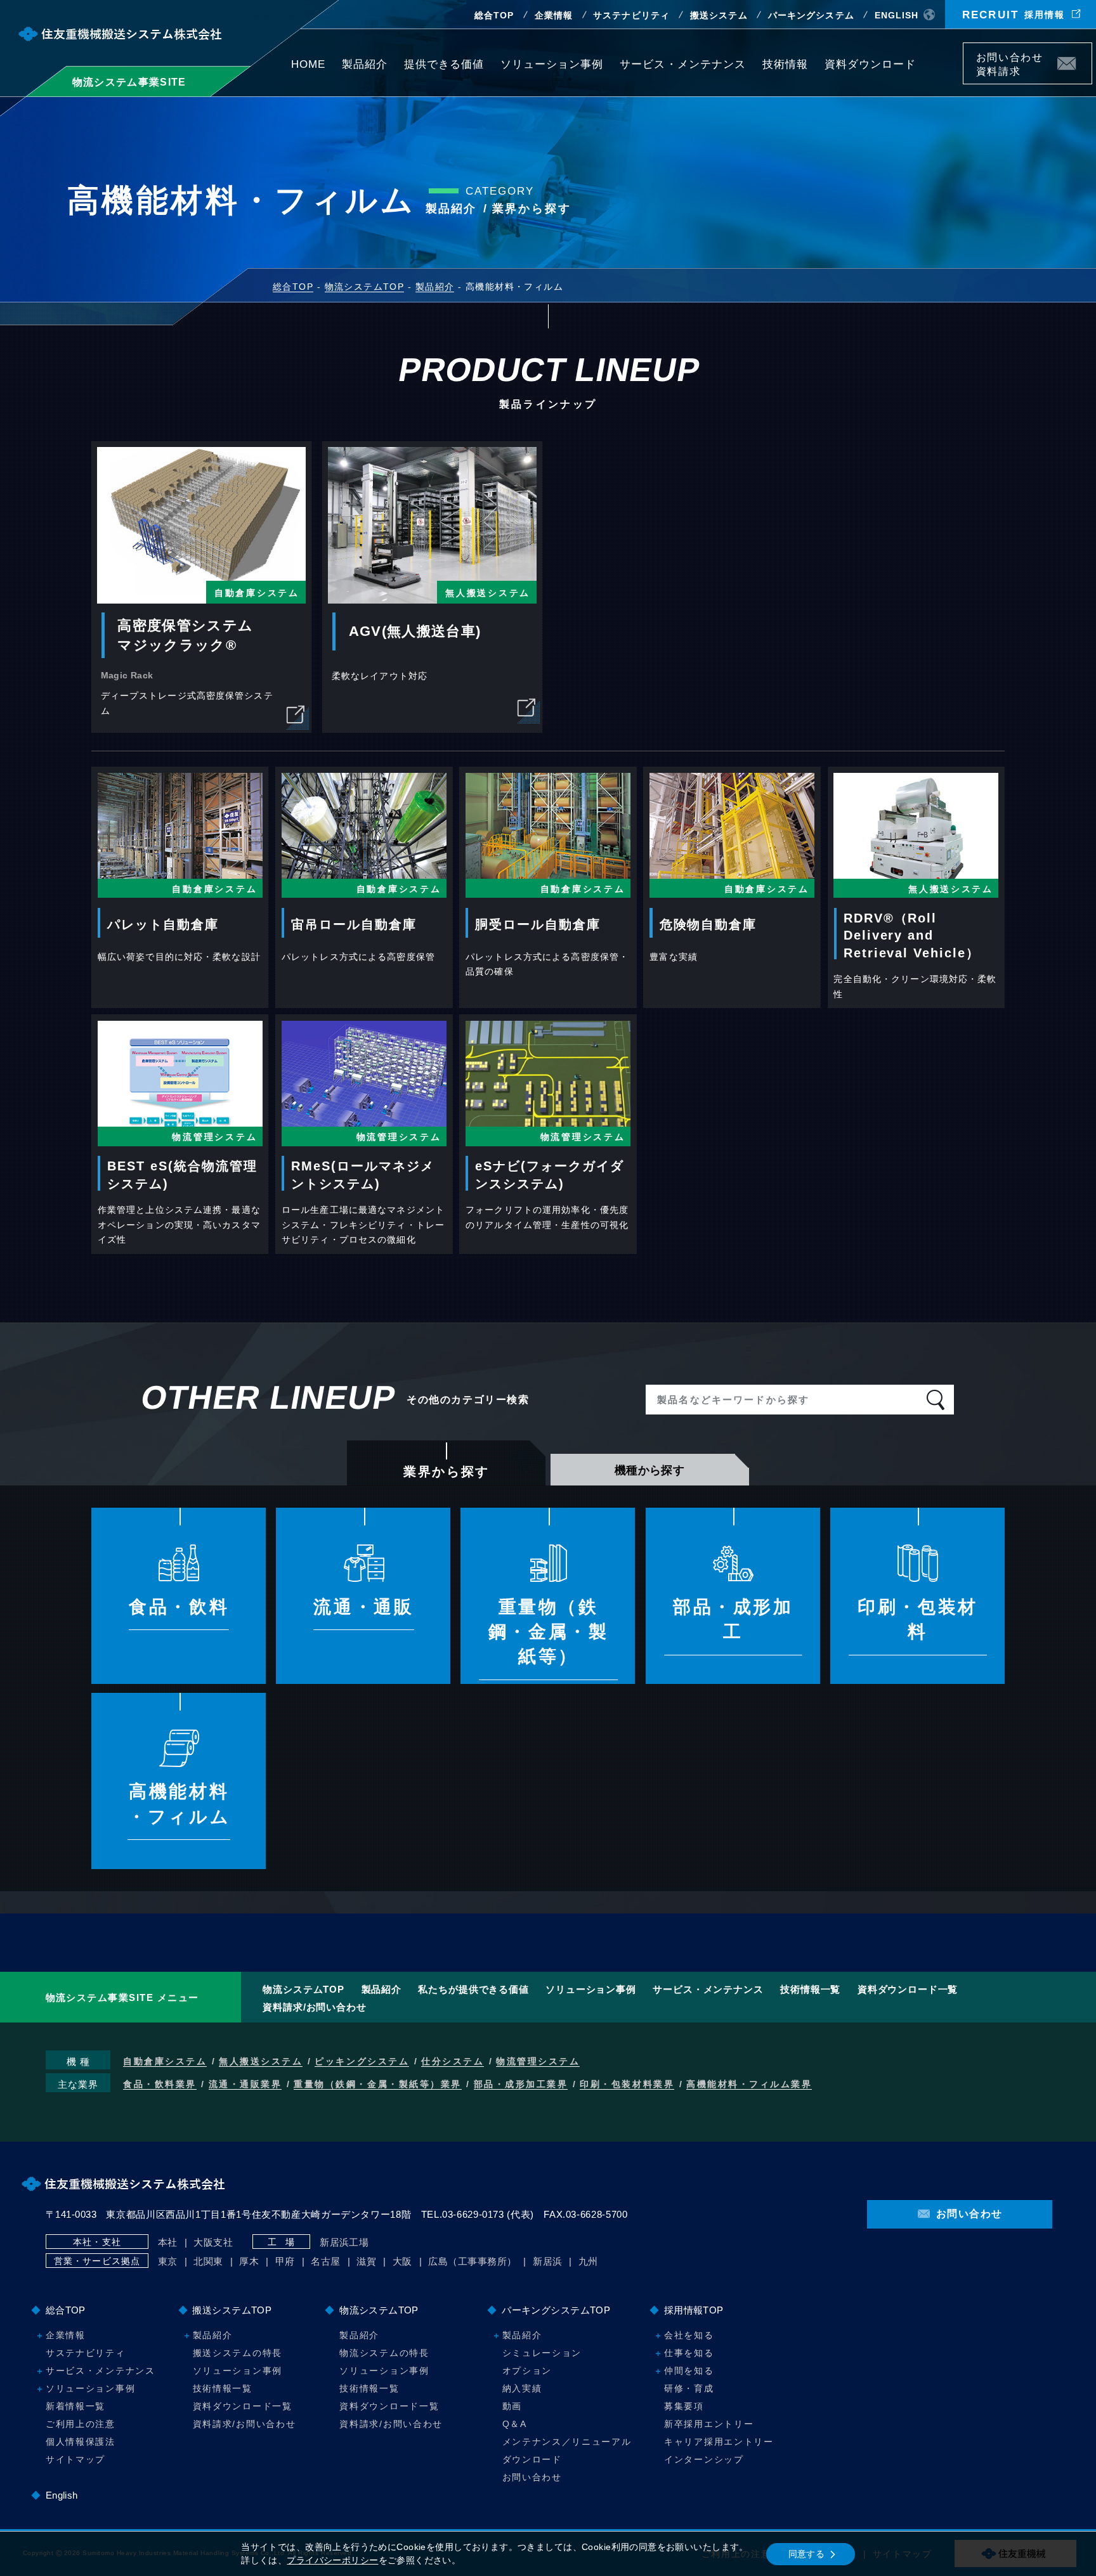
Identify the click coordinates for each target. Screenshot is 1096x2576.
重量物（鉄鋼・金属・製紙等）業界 (377, 2084)
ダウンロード (532, 2459)
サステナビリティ (631, 15)
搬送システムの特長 (238, 2353)
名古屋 (325, 2261)
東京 (168, 2261)
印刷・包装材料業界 (627, 2084)
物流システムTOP (303, 1989)
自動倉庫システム (165, 2061)
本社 (168, 2242)
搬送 (719, 15)
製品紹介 (365, 64)
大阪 (402, 2261)
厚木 (249, 2261)
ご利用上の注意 (81, 2424)
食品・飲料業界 (160, 2084)
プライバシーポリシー (332, 2560)
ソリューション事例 (552, 64)
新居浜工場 (344, 2242)
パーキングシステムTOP (556, 2310)
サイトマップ (75, 2459)
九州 (588, 2261)
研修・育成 (689, 2388)
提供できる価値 (444, 64)
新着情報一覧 (75, 2406)
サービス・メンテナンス (682, 64)
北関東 (208, 2261)
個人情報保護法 (81, 2442)
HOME (308, 64)
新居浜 (547, 2261)
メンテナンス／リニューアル (567, 2442)
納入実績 (522, 2388)
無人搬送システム (261, 2061)
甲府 (285, 2261)
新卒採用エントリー (709, 2424)
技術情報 (785, 64)
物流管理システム (538, 2061)
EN (897, 15)
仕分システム (453, 2061)
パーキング (811, 15)
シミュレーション (542, 2353)
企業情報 (554, 15)
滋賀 (366, 2261)
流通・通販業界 (245, 2084)
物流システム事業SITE (129, 82)
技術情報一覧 (810, 1989)
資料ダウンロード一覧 (908, 1989)
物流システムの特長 (384, 2353)
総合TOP (494, 15)
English (62, 2495)
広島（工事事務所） (472, 2261)
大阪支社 (213, 2242)
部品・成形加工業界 (521, 2084)
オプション (527, 2371)
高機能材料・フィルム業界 (749, 2084)
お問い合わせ (532, 2477)
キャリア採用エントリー (719, 2442)
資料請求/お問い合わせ (314, 2007)
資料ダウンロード (870, 64)
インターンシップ (704, 2459)
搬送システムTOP (232, 2310)
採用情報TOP (694, 2310)
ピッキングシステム (362, 2061)
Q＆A (515, 2424)
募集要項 (684, 2406)
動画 (512, 2406)
